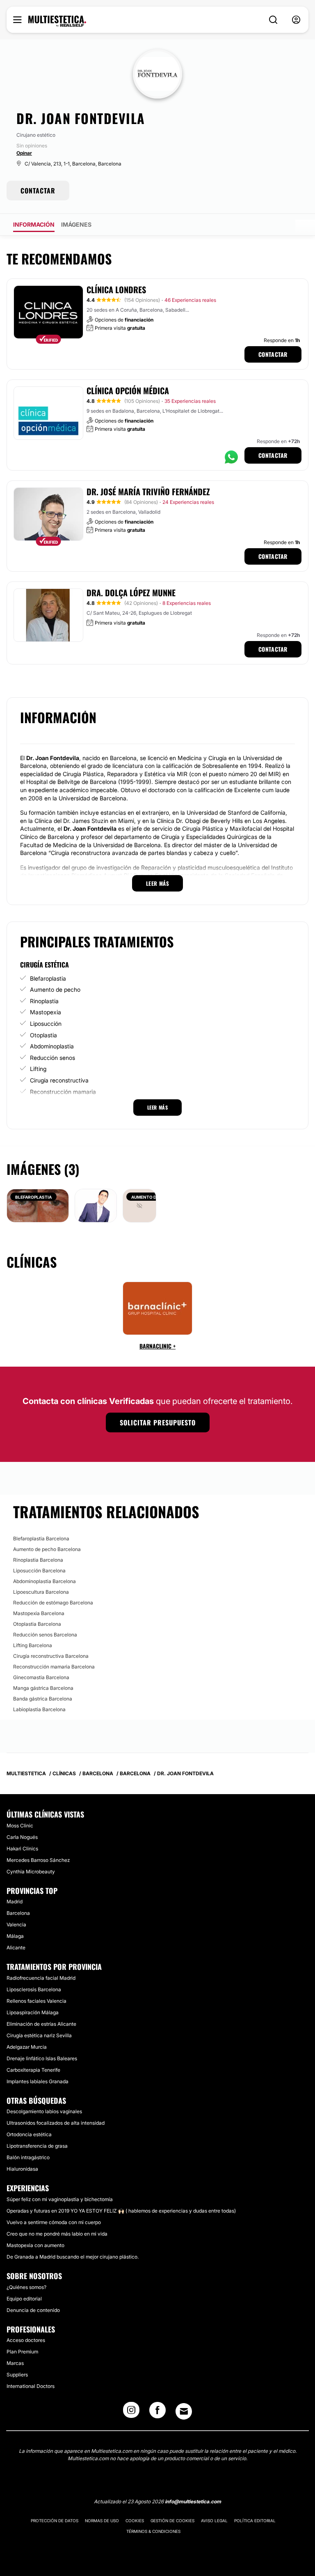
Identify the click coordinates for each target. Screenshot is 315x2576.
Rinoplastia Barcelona (38, 1560)
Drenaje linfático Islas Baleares (42, 2058)
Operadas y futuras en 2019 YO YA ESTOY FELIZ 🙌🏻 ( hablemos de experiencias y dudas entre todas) (121, 2211)
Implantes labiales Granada (38, 2081)
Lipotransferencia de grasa (37, 2146)
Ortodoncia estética (29, 2134)
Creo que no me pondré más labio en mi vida (57, 2234)
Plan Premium (22, 2352)
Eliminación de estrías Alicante (41, 2024)
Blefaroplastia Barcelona (41, 1538)
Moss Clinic (20, 1826)
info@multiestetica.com (193, 2501)
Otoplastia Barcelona (37, 1624)
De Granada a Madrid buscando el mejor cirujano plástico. (73, 2257)
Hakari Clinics (22, 1849)
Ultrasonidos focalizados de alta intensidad (56, 2123)
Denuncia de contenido (33, 2310)
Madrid (15, 1902)
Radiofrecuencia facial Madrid (41, 1978)
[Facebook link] (157, 2413)
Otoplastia (43, 1035)
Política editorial (255, 2521)
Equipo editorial (24, 2299)
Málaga (15, 1936)
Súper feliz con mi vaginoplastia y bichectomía (60, 2199)
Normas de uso (102, 2521)
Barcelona (18, 1913)
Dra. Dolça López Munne (131, 593)
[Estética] (57, 21)
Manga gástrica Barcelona (43, 1688)
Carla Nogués (22, 1837)
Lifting (38, 1069)
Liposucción (46, 1024)
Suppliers (17, 2375)
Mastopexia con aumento (35, 2245)
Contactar (273, 354)
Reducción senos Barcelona (45, 1635)
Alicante (16, 1948)
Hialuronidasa (22, 2169)
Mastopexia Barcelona (39, 1613)
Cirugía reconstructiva (59, 1080)
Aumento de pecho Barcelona (47, 1549)
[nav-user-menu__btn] (296, 20)
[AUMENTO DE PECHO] (139, 1205)
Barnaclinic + (157, 1346)
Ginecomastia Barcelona (41, 1677)
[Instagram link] (131, 2413)
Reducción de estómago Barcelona (53, 1603)
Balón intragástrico (28, 2157)
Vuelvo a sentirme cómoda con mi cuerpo (54, 2222)
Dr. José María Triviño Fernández (148, 492)
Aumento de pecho (55, 989)
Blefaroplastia (48, 978)
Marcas (15, 2363)
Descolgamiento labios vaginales (44, 2111)
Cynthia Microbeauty (31, 1872)
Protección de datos (55, 2521)
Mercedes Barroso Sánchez (38, 1860)
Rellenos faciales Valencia (37, 2001)
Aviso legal (214, 2521)
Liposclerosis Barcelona (34, 1989)
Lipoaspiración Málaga (33, 2012)
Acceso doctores (26, 2340)
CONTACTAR (38, 191)
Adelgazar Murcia (27, 2047)
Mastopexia (46, 1012)
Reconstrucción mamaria (63, 1092)
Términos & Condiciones (153, 2531)
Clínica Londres (116, 290)
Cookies (135, 2521)
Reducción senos (52, 1058)
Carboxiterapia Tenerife (33, 2070)
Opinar (24, 153)
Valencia (16, 1925)
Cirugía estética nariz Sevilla (39, 2035)
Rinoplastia (44, 1001)
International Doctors (31, 2386)
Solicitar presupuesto (158, 1422)
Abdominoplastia (52, 1046)
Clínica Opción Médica (128, 391)
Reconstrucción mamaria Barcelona (54, 1667)
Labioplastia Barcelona (39, 1709)
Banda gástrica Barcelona (43, 1699)
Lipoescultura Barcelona (41, 1592)
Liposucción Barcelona (39, 1571)
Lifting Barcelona (33, 1645)
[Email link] (184, 2411)
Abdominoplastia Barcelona (45, 1581)
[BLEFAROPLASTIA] (38, 1205)
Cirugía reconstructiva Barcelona (51, 1656)
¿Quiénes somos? (26, 2287)
